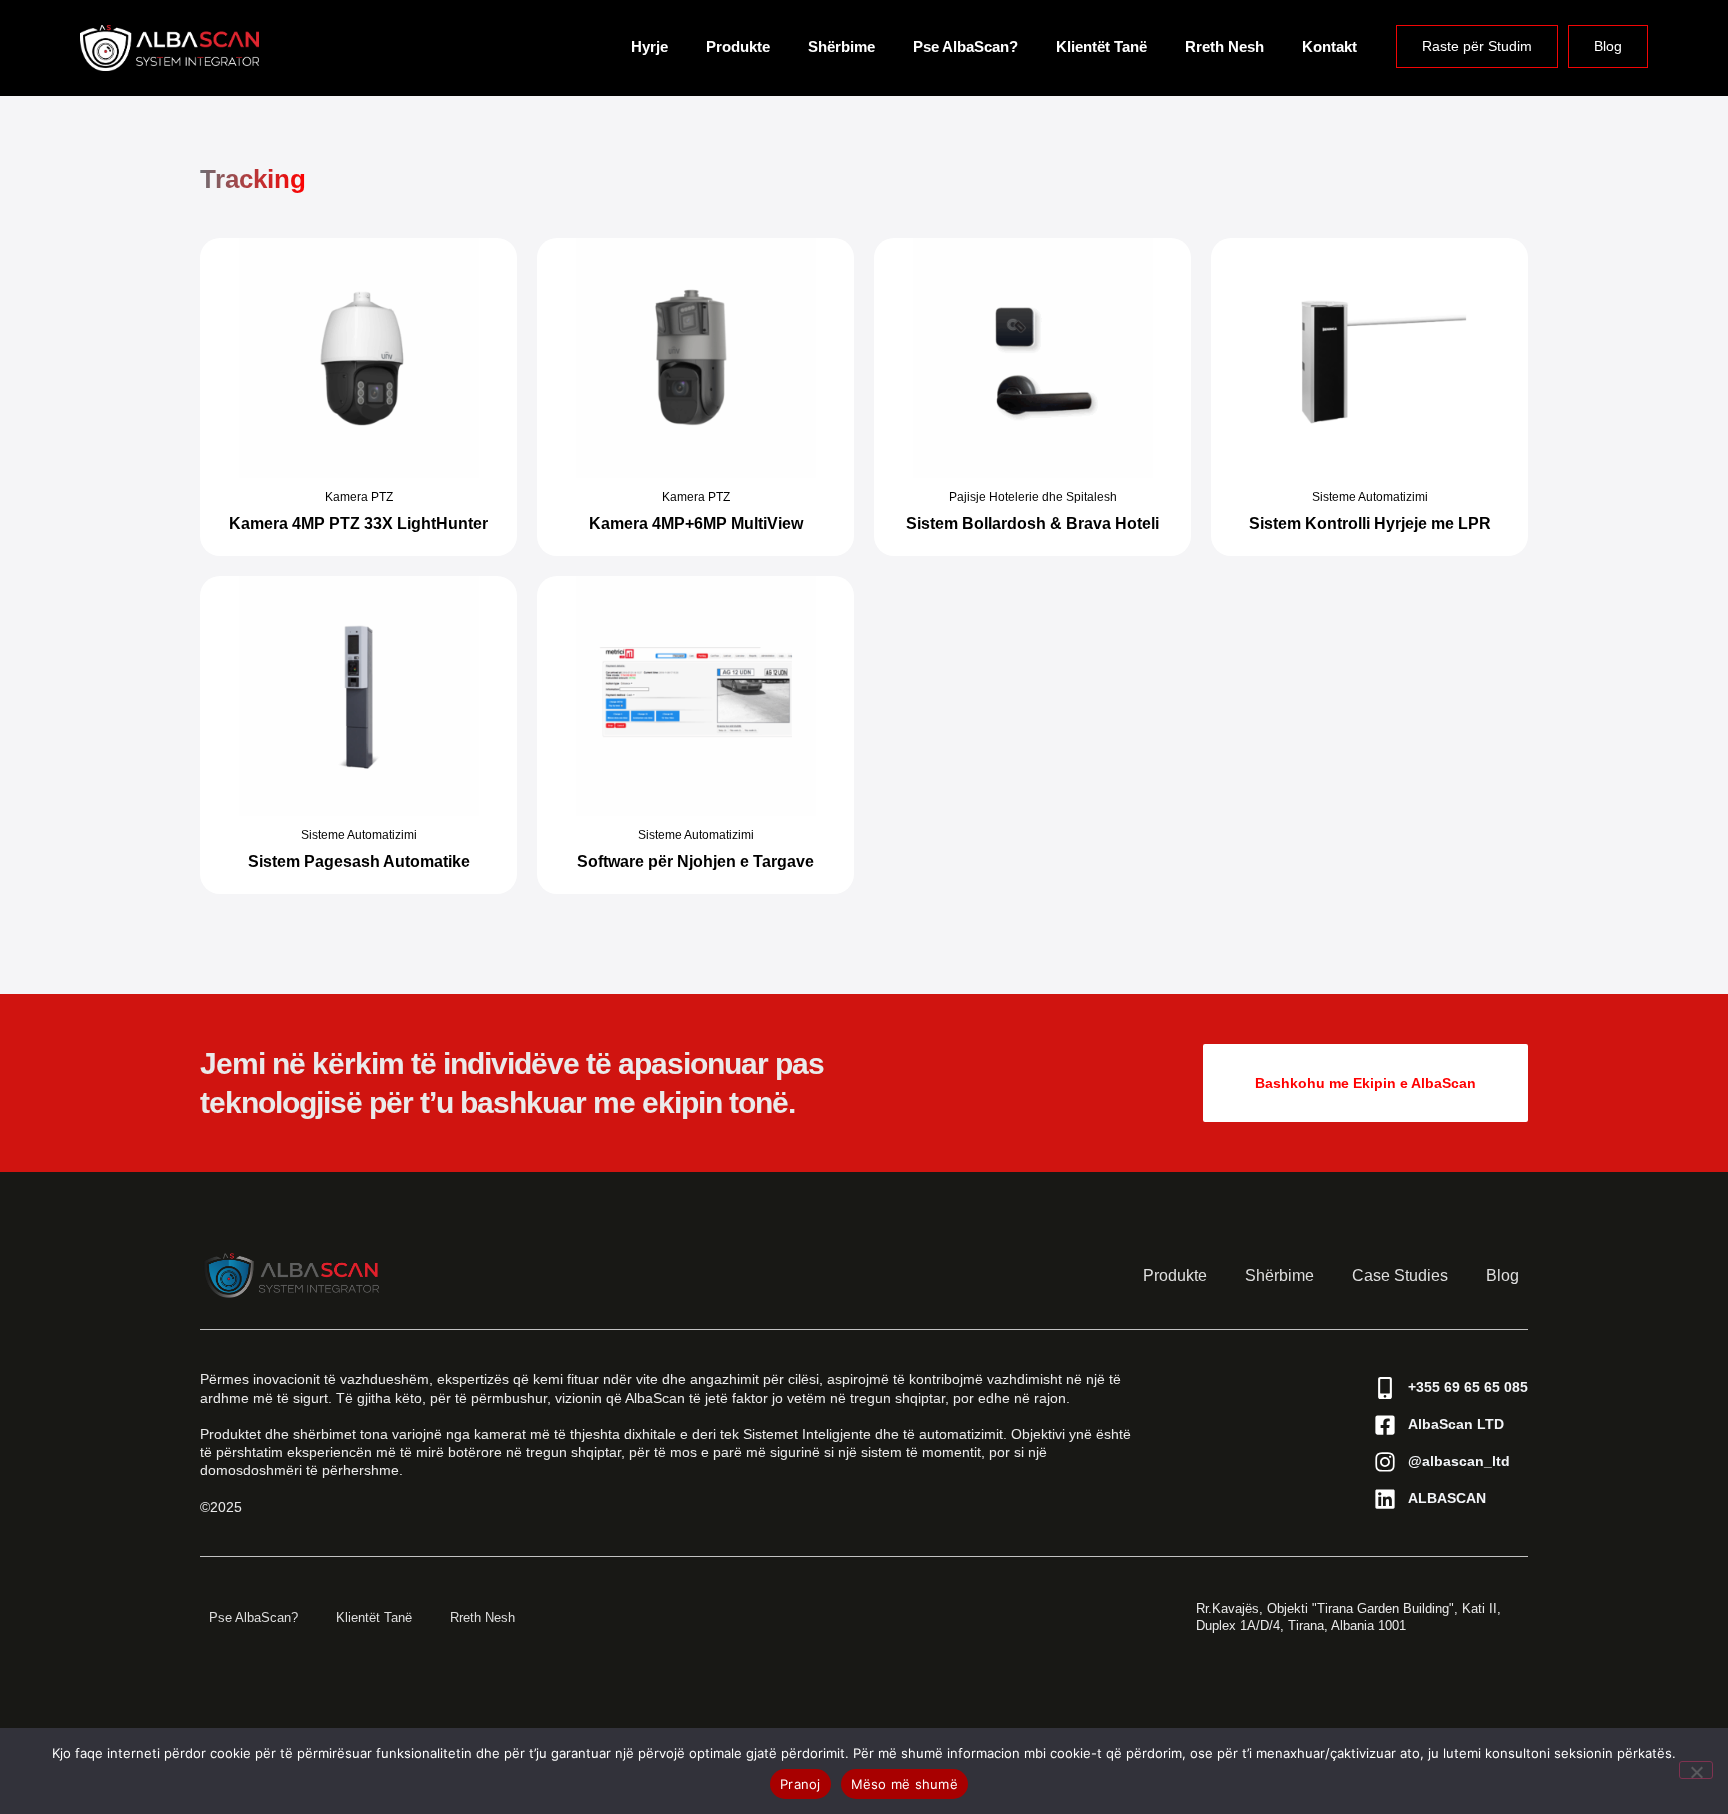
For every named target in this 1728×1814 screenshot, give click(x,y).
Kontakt (1329, 46)
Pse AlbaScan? (965, 46)
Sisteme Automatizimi (1370, 497)
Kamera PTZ (359, 497)
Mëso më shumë (904, 1784)
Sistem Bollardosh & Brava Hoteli (1032, 523)
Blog (1608, 46)
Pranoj (800, 1784)
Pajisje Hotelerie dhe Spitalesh (1033, 497)
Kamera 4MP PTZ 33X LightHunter (358, 523)
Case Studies (1400, 1275)
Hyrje (649, 46)
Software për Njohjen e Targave (695, 861)
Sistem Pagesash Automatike (359, 861)
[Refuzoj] (1696, 1770)
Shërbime (841, 46)
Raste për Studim (1477, 46)
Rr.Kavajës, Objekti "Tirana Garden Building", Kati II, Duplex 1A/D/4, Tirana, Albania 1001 (1348, 1617)
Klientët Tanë (1101, 46)
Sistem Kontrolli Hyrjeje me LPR (1370, 523)
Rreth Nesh (1224, 46)
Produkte (738, 46)
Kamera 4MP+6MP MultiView (696, 523)
